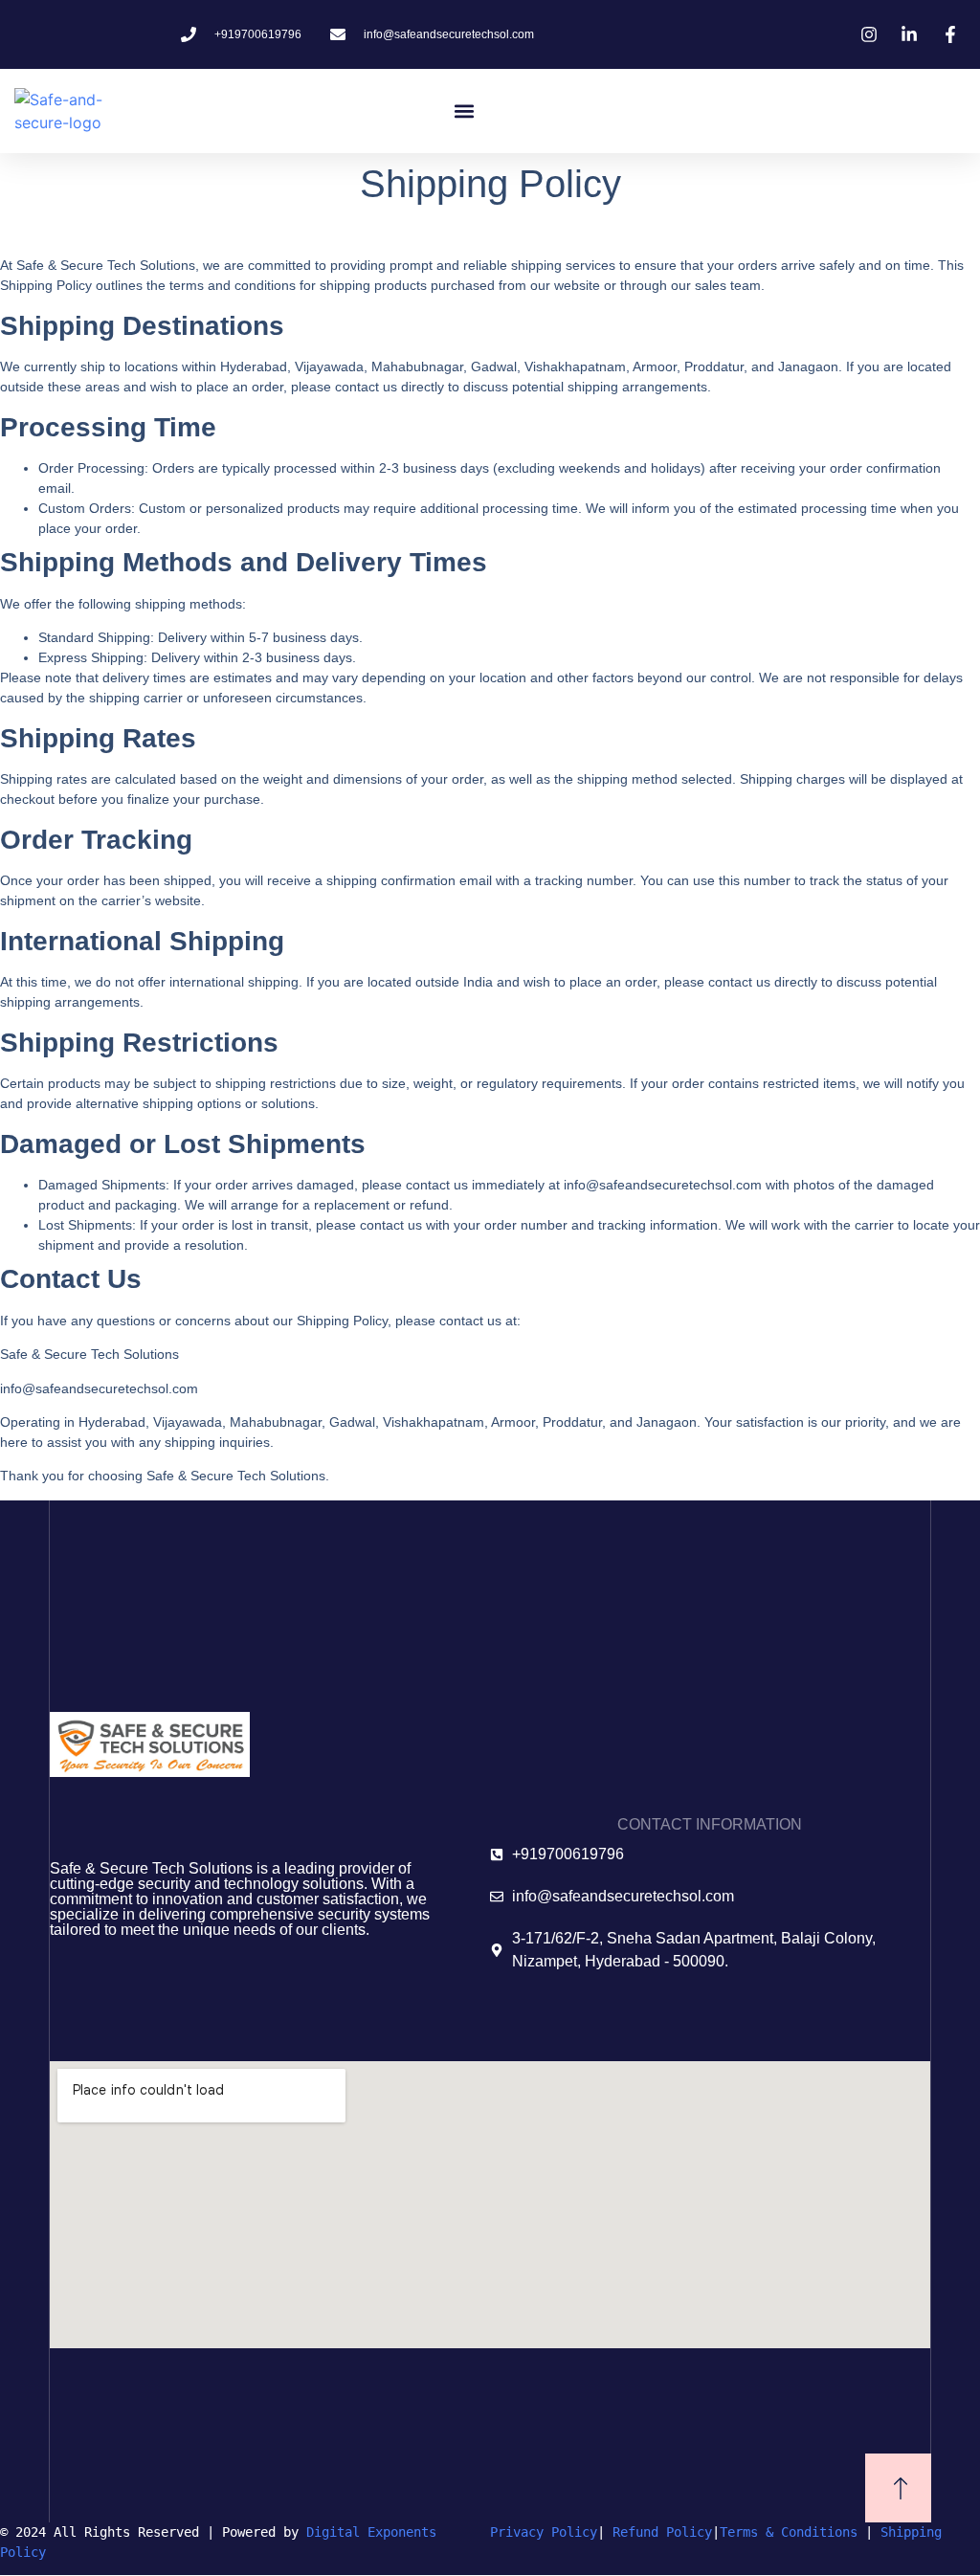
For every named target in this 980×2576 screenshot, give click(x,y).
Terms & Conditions (789, 2532)
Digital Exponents (398, 2532)
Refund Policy (662, 2532)
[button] (465, 111)
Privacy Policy (544, 2532)
